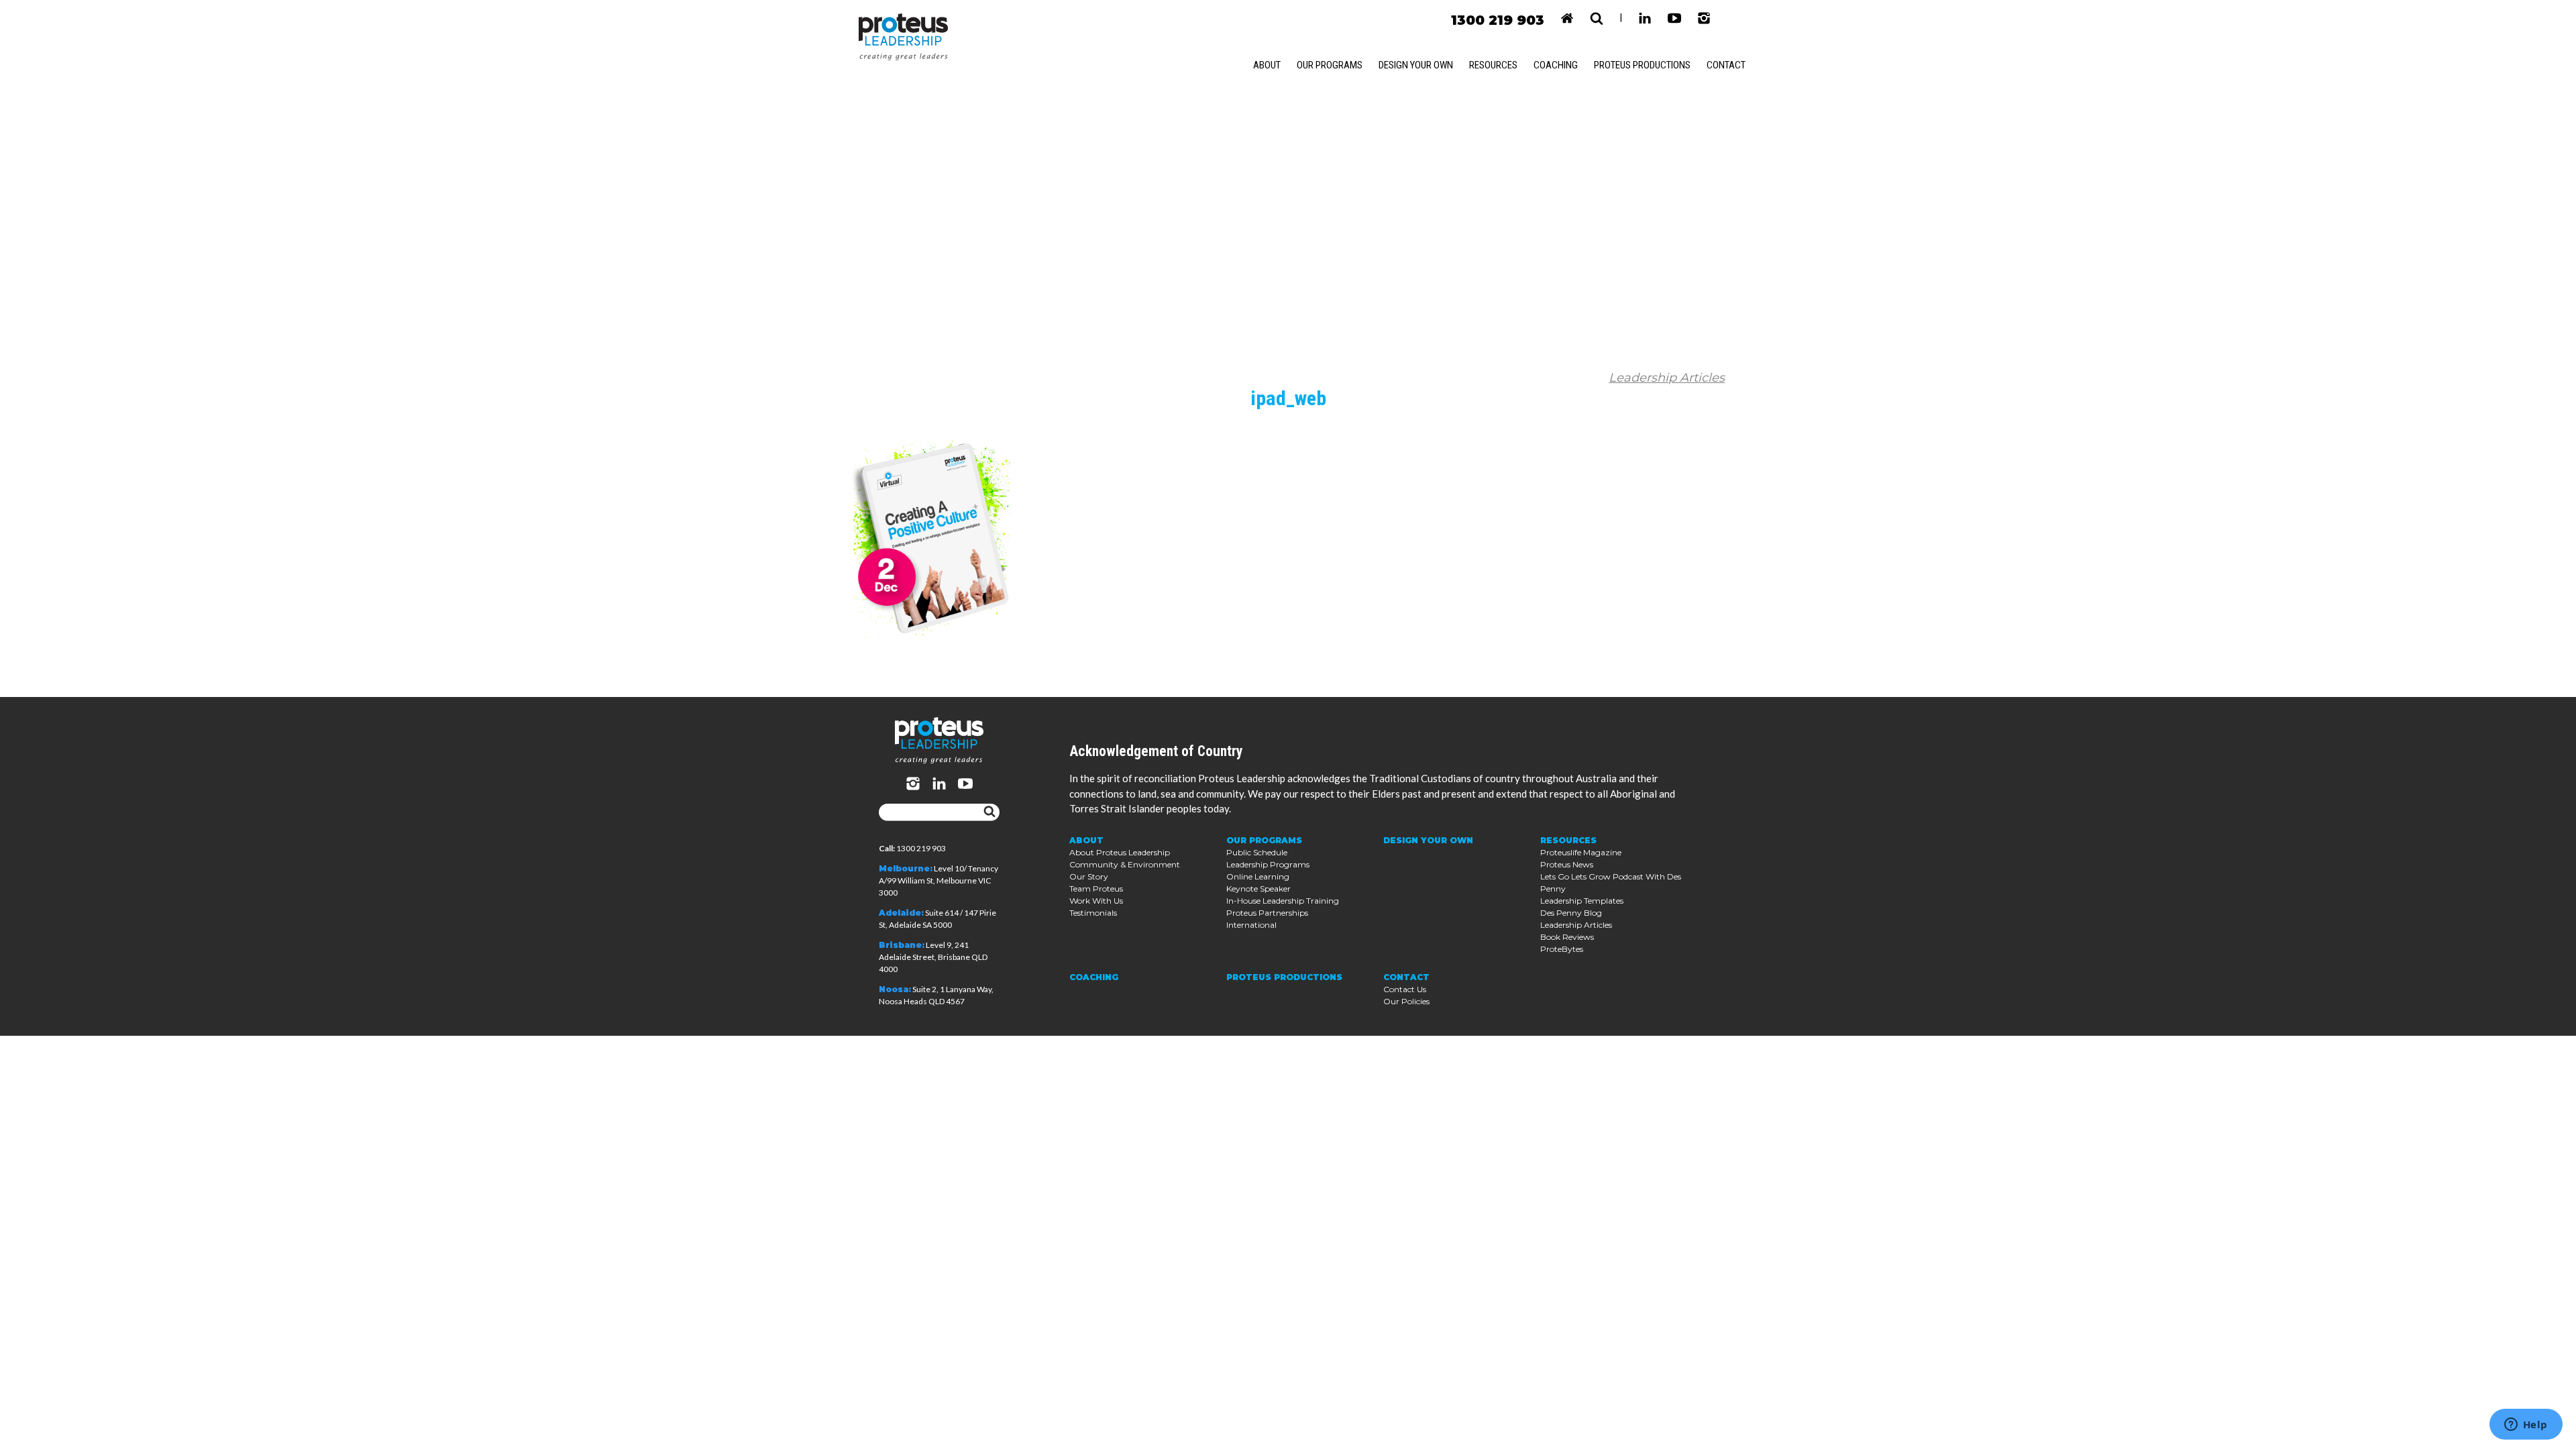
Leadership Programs (1268, 864)
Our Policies (1406, 1001)
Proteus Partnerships (1267, 913)
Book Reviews (1567, 937)
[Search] (989, 812)
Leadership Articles (1667, 378)
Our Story (1089, 876)
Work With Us (1096, 901)
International (1251, 925)
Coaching (1556, 65)
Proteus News (1567, 864)
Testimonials (1093, 913)
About (1267, 65)
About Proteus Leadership (1120, 852)
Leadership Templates (1582, 901)
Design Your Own (1416, 65)
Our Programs (1330, 65)
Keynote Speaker (1258, 889)
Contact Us (1405, 989)
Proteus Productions (1642, 65)
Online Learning (1258, 876)
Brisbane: (902, 945)
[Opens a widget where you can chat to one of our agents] (2526, 1426)
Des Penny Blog (1571, 913)
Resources (1493, 65)
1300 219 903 (1498, 20)
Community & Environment (1125, 864)
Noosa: (895, 989)
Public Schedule (1257, 852)
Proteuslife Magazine (1581, 852)
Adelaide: (901, 913)
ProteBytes (1562, 949)
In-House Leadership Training (1283, 901)
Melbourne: (906, 868)
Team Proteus (1096, 889)
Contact (1726, 65)
